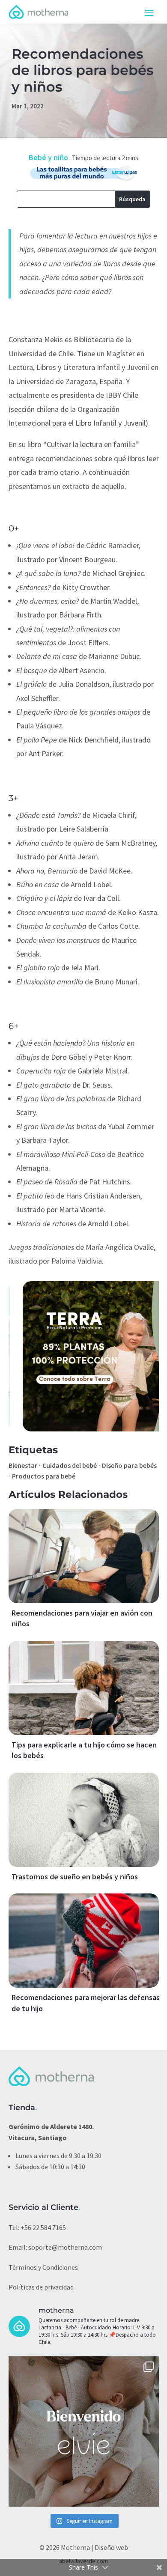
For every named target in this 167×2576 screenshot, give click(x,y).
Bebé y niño (48, 157)
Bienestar (23, 1465)
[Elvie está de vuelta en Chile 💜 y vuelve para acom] (84, 2431)
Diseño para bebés (129, 1465)
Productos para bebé (44, 1476)
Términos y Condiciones (43, 2267)
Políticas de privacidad (41, 2287)
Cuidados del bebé (70, 1465)
